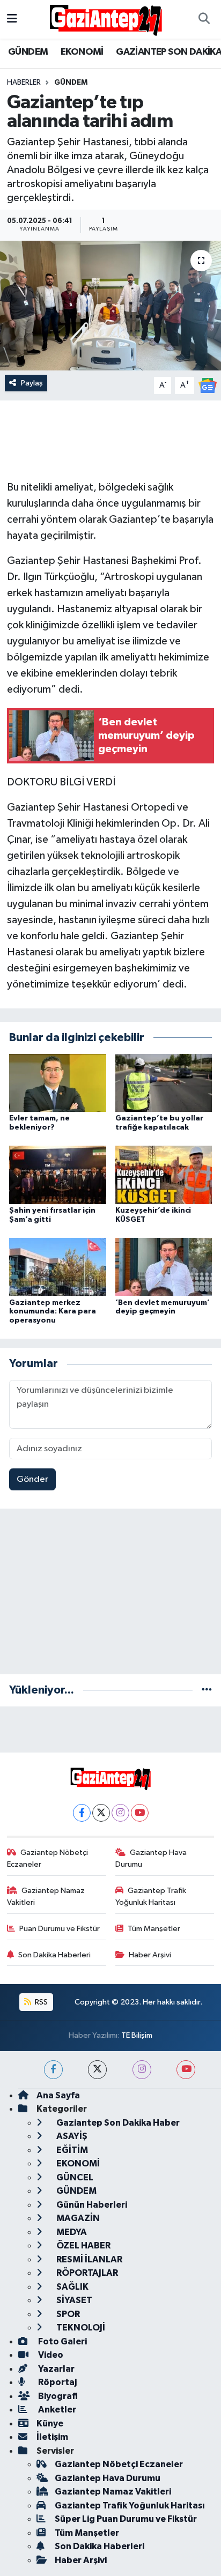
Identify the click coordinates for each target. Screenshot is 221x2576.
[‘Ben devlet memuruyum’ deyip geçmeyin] (164, 1267)
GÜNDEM (28, 52)
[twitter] (97, 2070)
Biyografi (57, 2396)
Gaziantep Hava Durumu (151, 1858)
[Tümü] (207, 1690)
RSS (40, 2002)
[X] (101, 1813)
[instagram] (142, 2070)
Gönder (32, 1479)
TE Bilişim (137, 2035)
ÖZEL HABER (83, 2245)
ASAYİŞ (71, 2136)
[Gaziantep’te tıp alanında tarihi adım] (110, 305)
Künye (50, 2423)
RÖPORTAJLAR (86, 2273)
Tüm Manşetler (154, 1929)
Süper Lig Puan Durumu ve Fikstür (126, 2519)
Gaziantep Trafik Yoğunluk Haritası (151, 1896)
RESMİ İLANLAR (89, 2259)
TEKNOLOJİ (80, 2328)
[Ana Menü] (12, 19)
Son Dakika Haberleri (54, 1955)
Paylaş (32, 383)
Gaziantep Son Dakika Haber (117, 2123)
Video (50, 2355)
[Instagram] (120, 1813)
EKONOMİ (82, 52)
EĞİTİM (71, 2150)
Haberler (24, 83)
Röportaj (57, 2382)
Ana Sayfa (58, 2095)
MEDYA (71, 2232)
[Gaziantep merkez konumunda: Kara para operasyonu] (58, 1267)
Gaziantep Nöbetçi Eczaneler (48, 1858)
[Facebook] (82, 1813)
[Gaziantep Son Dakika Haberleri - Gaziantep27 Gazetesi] (106, 19)
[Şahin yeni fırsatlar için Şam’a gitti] (58, 1175)
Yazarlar (56, 2369)
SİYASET (73, 2300)
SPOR (67, 2314)
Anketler (56, 2410)
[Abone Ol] (208, 385)
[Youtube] (140, 1813)
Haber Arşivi (150, 1955)
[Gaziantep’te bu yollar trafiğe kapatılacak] (164, 1083)
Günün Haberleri (91, 2205)
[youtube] (186, 2070)
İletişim (52, 2437)
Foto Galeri (62, 2341)
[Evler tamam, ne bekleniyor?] (58, 1083)
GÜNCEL (74, 2177)
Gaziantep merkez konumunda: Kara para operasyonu (53, 1312)
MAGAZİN (77, 2218)
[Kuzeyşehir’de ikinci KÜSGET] (164, 1175)
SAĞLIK (72, 2287)
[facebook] (53, 2070)
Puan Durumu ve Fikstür (60, 1929)
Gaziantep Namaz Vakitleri (46, 1896)
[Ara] (204, 19)
